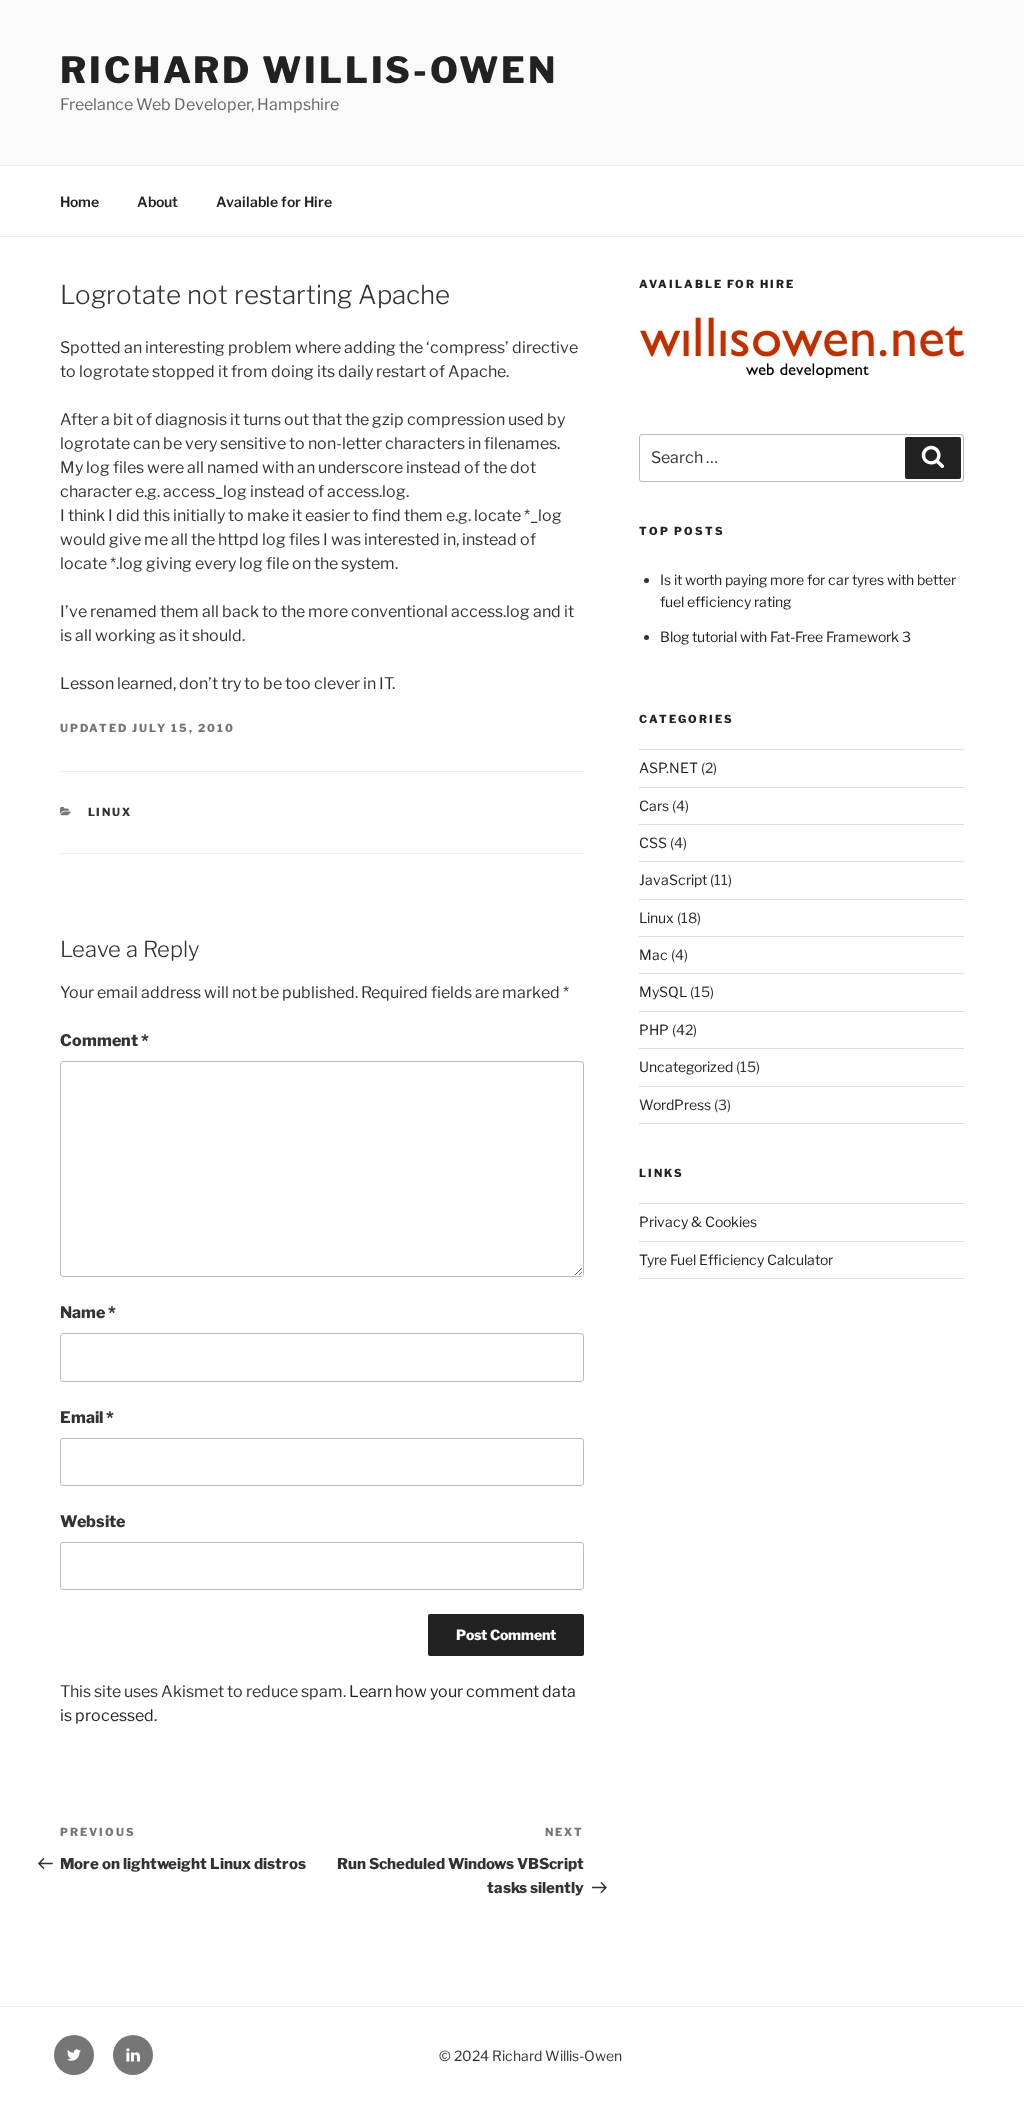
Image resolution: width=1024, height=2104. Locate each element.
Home (79, 201)
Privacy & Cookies (698, 1221)
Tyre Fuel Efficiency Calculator (736, 1259)
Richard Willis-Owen (309, 70)
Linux (110, 812)
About (157, 201)
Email (87, 1417)
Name (88, 1312)
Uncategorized (686, 1066)
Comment (104, 1040)
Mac (653, 954)
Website (92, 1521)
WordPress (675, 1104)
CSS (653, 842)
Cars (654, 805)
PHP (654, 1029)
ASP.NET (668, 767)
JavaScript (673, 879)
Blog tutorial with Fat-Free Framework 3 (785, 636)
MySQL (663, 991)
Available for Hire (274, 201)
